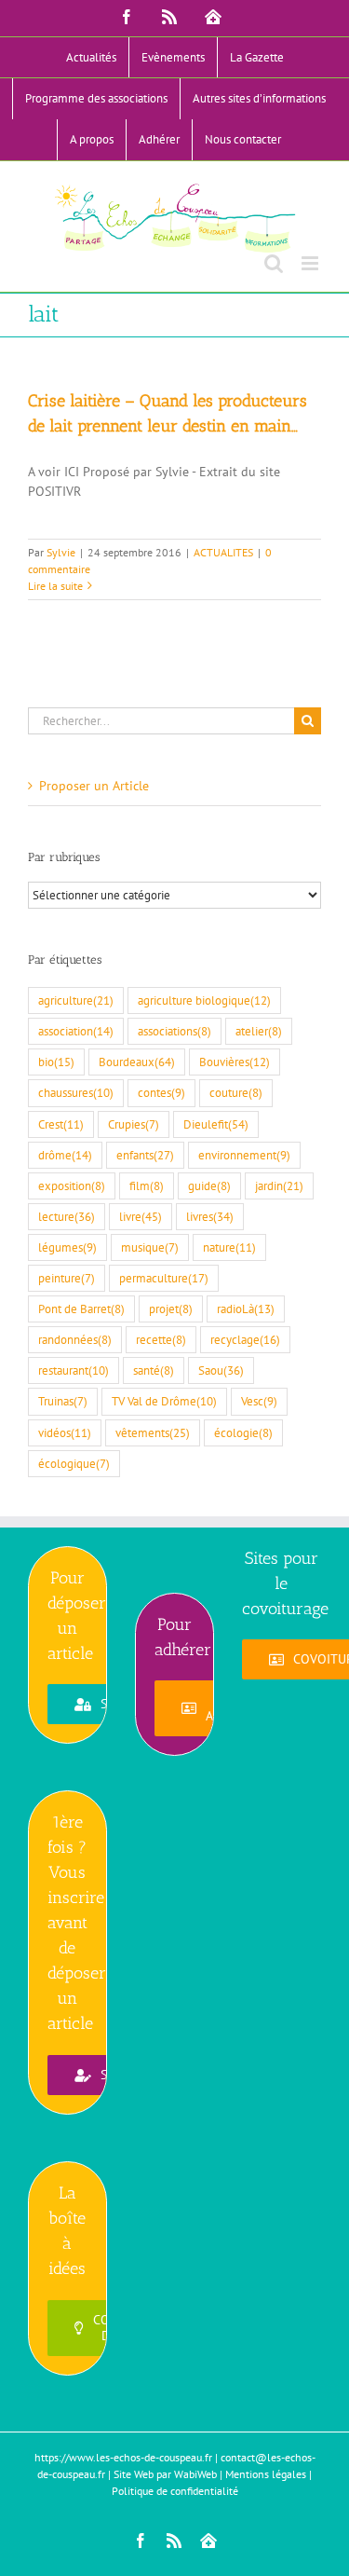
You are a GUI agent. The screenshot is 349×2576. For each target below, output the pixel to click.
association (76, 1031)
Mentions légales (266, 2474)
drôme (65, 1155)
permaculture (164, 1278)
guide (209, 1185)
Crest (61, 1124)
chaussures (76, 1092)
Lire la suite (55, 586)
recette (161, 1339)
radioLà (246, 1309)
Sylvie (61, 552)
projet (171, 1309)
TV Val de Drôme (164, 1401)
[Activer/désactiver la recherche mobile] (274, 263)
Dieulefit (216, 1124)
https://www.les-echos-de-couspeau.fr (123, 2457)
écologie (243, 1432)
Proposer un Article (94, 786)
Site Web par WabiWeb (165, 2474)
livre (141, 1216)
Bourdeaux (137, 1062)
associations (174, 1031)
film (147, 1185)
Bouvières (235, 1062)
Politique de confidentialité (175, 2491)
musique (150, 1247)
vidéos (65, 1432)
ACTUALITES (223, 552)
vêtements (153, 1432)
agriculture (76, 1000)
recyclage (245, 1339)
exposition (72, 1185)
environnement (244, 1155)
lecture (67, 1216)
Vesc (259, 1401)
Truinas (63, 1401)
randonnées (75, 1339)
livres (210, 1216)
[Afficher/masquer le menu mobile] (311, 263)
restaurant (74, 1370)
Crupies (134, 1124)
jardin (279, 1185)
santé (154, 1370)
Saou (221, 1370)
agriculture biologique (204, 1000)
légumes (67, 1247)
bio (56, 1062)
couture (236, 1092)
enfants (145, 1155)
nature (229, 1247)
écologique (74, 1463)
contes (161, 1092)
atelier (259, 1031)
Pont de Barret (81, 1309)
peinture (67, 1278)
